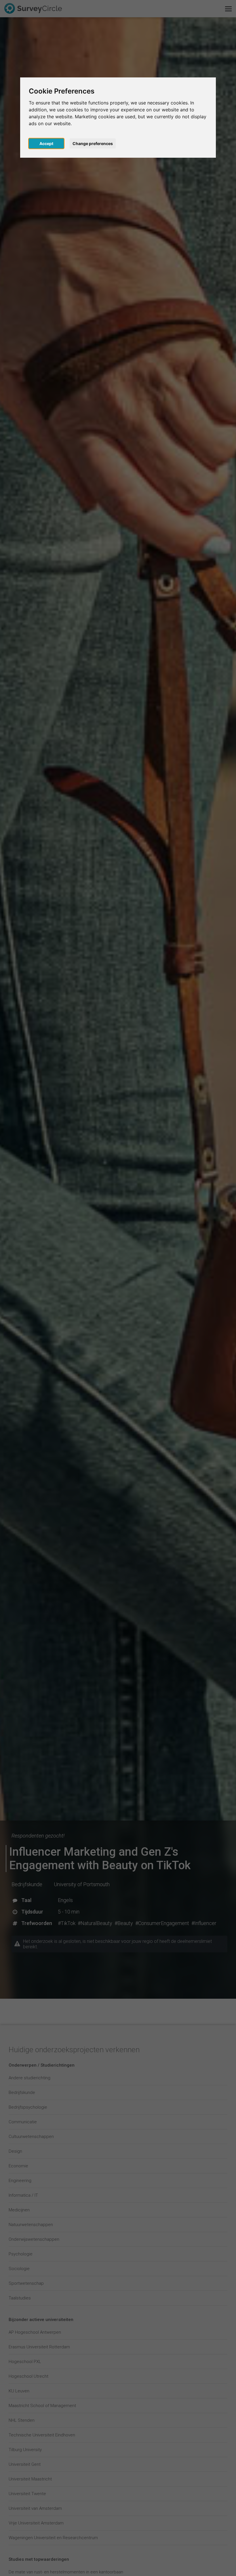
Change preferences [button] (93, 143)
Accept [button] (46, 143)
